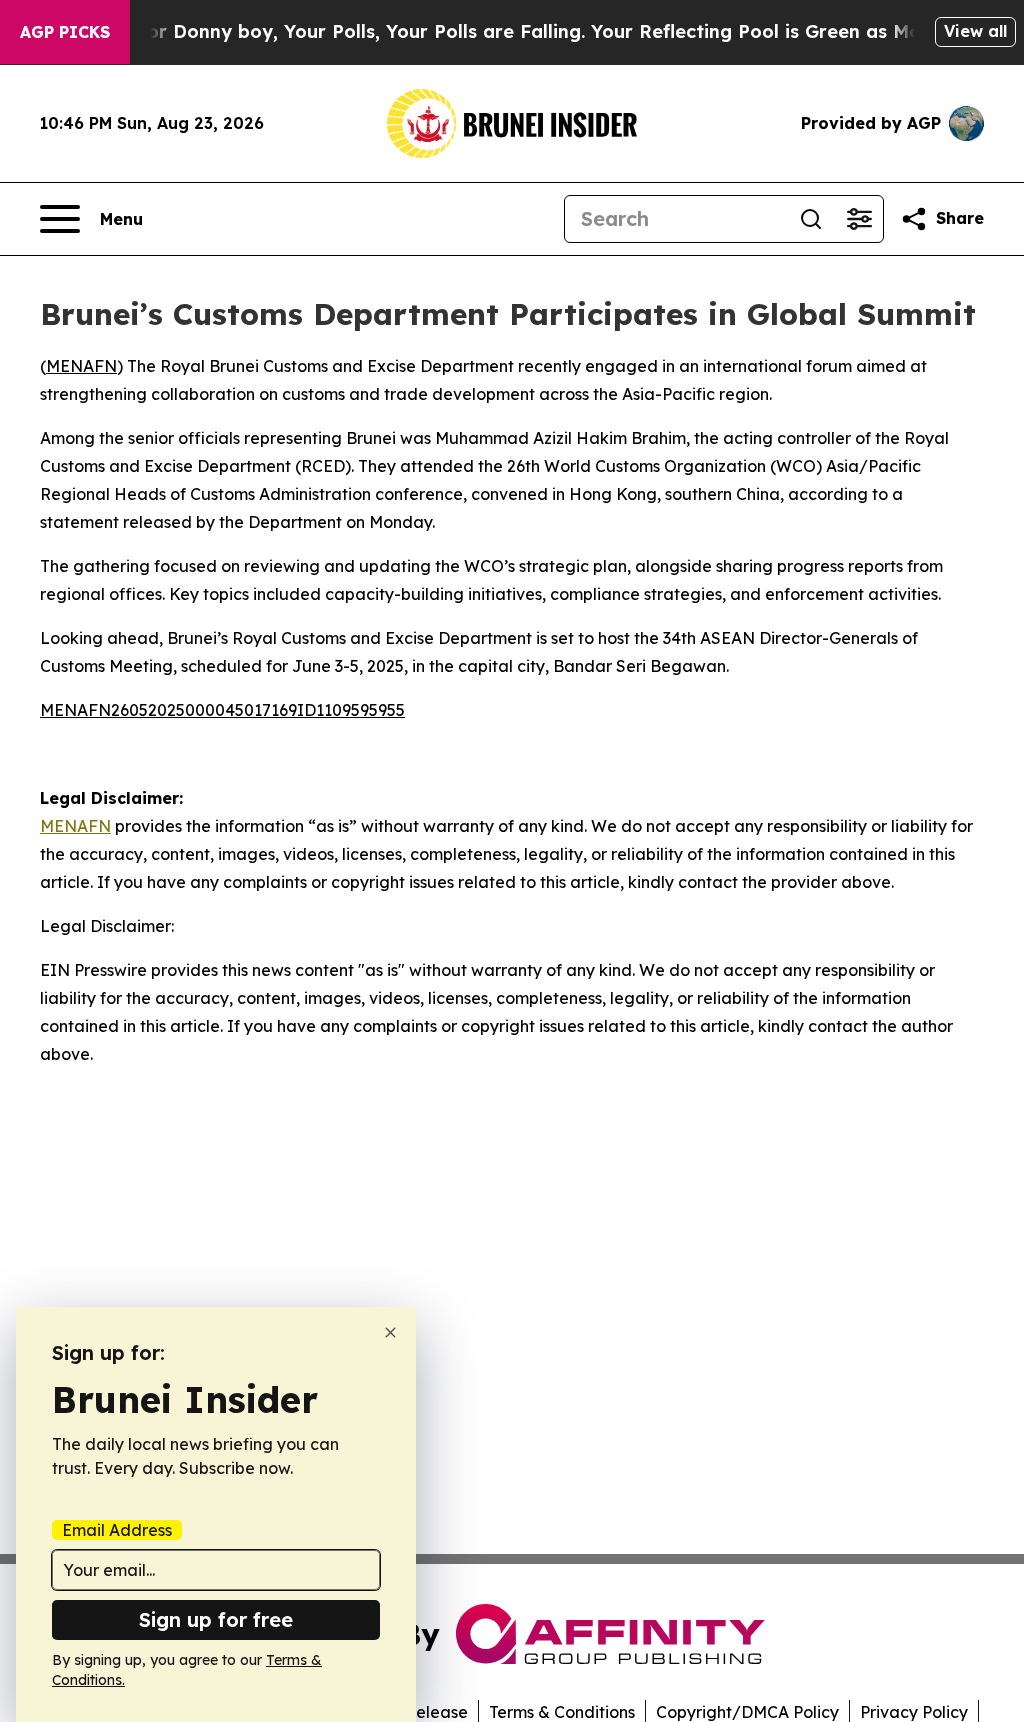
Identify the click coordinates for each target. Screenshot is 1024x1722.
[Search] (811, 219)
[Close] (390, 1332)
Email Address (117, 1530)
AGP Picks (65, 32)
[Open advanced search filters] (859, 219)
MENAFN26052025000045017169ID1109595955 (222, 710)
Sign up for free (216, 1619)
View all (975, 31)
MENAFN (81, 366)
